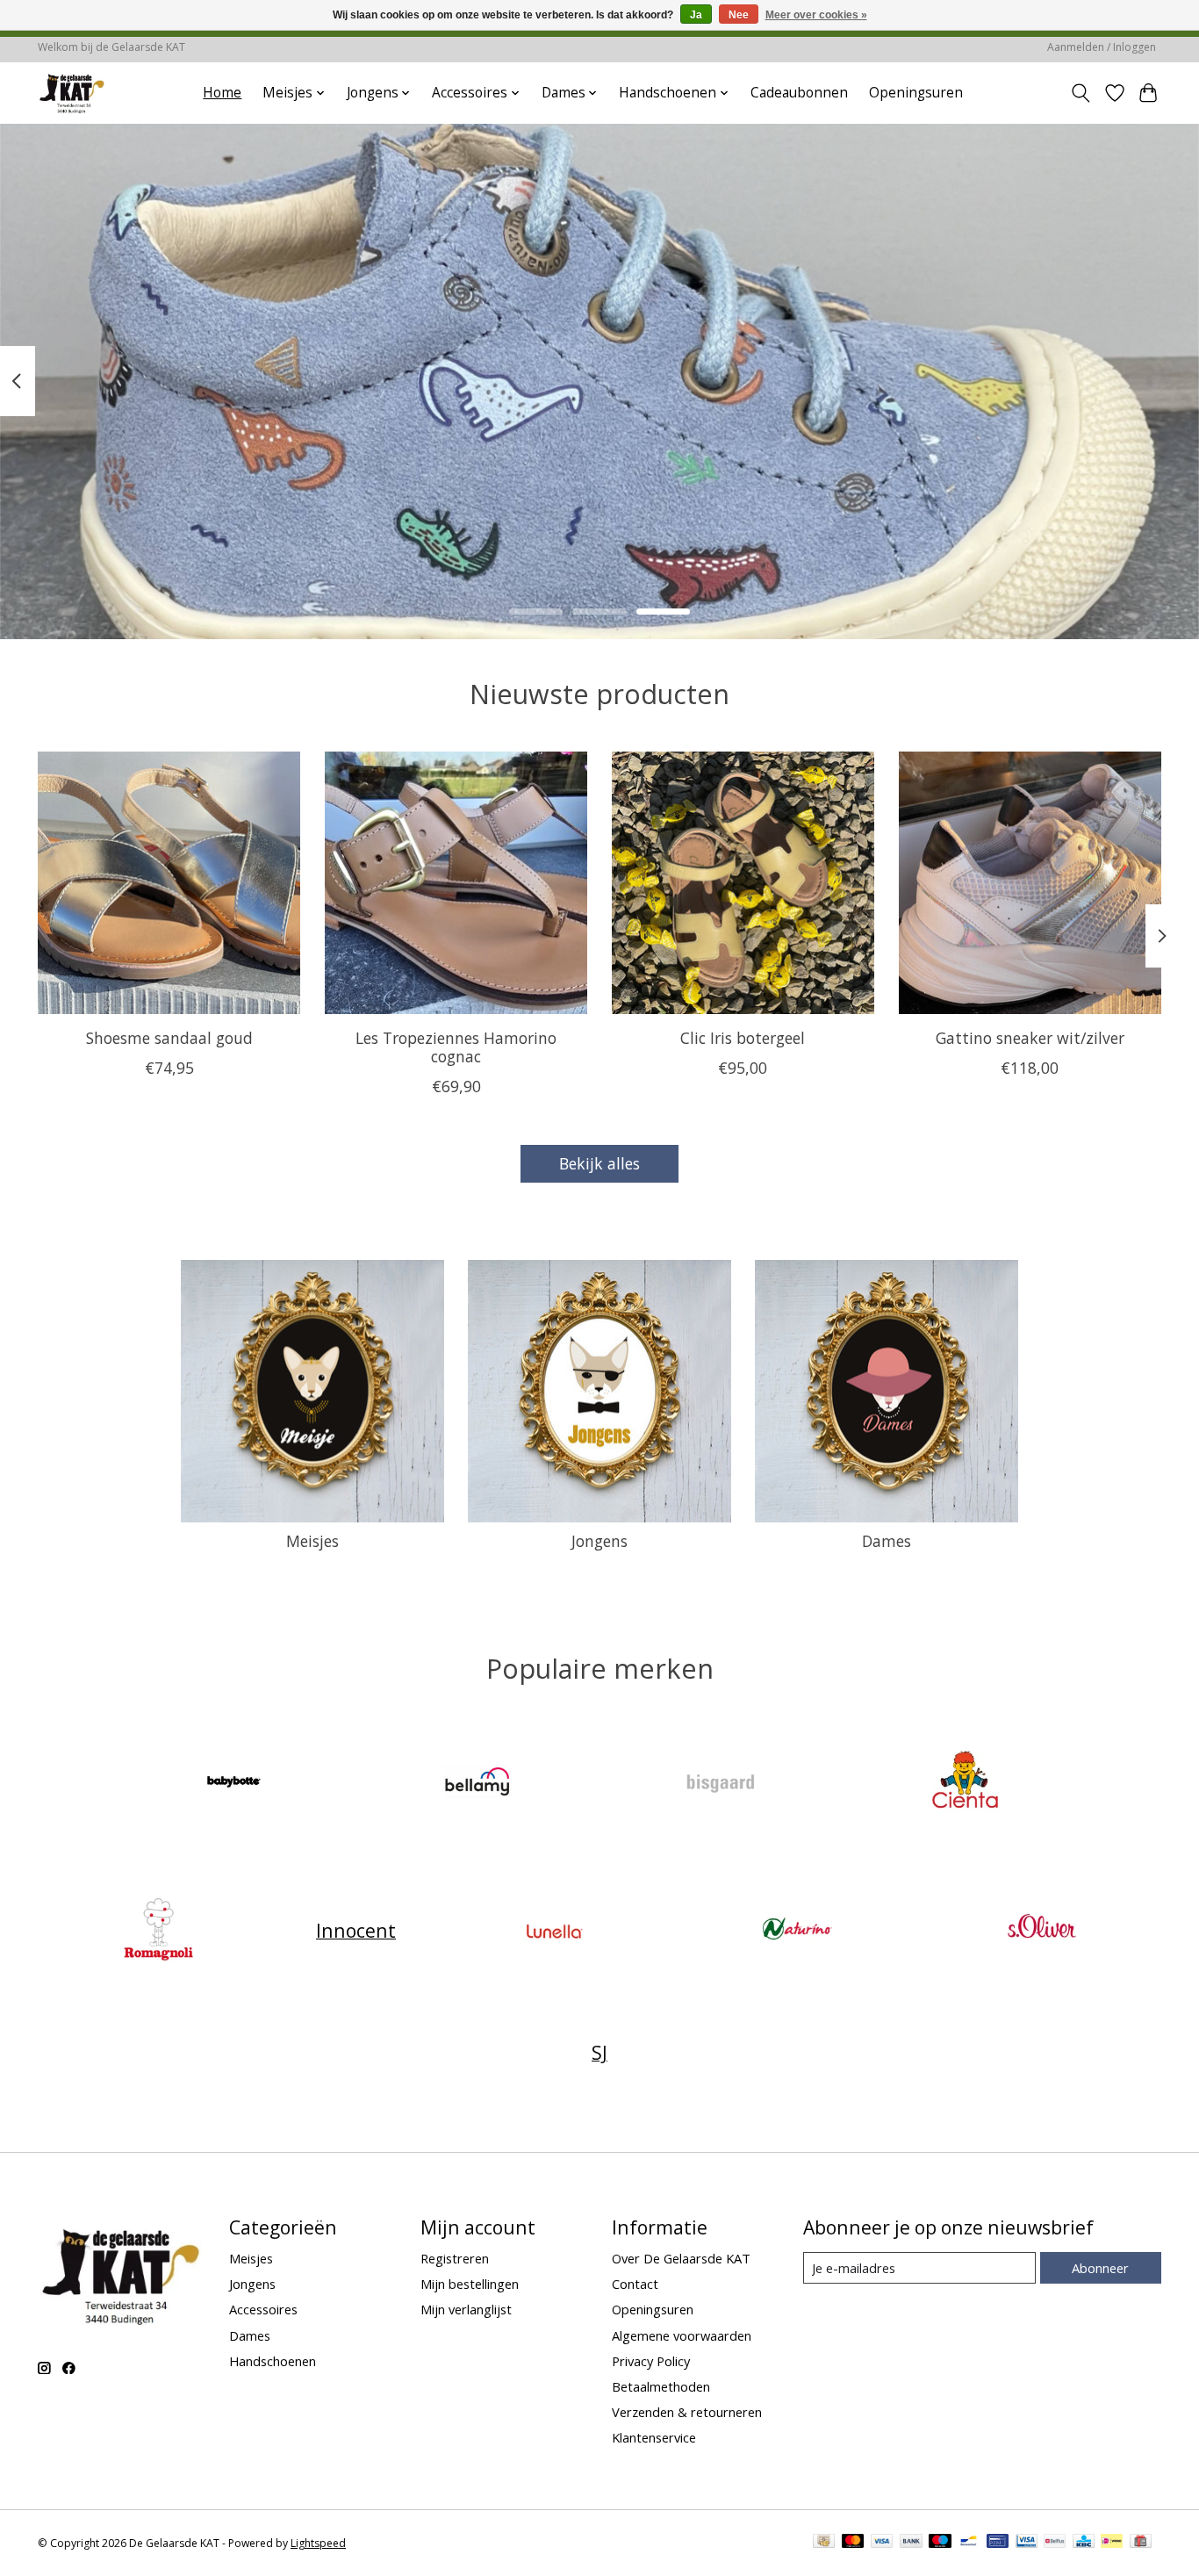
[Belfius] (1055, 2543)
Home (222, 93)
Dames (887, 1541)
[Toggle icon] (1081, 93)
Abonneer (1100, 2268)
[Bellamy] (477, 1784)
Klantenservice (654, 2437)
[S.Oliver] (1041, 1930)
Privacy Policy (651, 2361)
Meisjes (312, 1541)
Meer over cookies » (816, 15)
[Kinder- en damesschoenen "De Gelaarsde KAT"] (72, 93)
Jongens (599, 1541)
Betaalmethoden (661, 2386)
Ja (696, 15)
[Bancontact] (969, 2543)
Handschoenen (273, 2361)
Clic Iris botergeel (743, 1038)
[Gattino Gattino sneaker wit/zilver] (1030, 883)
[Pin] (998, 2543)
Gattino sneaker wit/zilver (1030, 1038)
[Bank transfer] (911, 2543)
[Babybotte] (234, 1784)
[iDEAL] (1112, 2543)
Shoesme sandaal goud (169, 1038)
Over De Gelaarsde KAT (681, 2258)
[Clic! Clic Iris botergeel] (743, 883)
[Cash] (824, 2543)
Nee (739, 15)
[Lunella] (554, 1930)
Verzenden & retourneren (687, 2412)
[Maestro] (940, 2543)
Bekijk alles (599, 1163)
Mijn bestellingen (470, 2284)
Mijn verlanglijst (466, 2309)
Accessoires (263, 2309)
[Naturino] (798, 1930)
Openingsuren (916, 93)
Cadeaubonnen (799, 93)
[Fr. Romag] (158, 1930)
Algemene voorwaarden (682, 2335)
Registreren (455, 2258)
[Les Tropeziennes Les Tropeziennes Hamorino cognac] (456, 883)
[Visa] (882, 2543)
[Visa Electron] (1027, 2543)
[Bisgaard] (722, 1784)
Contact (635, 2284)
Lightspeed (318, 2543)
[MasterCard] (853, 2543)
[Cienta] (965, 1784)
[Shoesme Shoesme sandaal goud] (169, 883)
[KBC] (1084, 2543)
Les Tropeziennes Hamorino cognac (456, 1047)
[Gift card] (1141, 2543)
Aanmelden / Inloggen (1102, 47)
